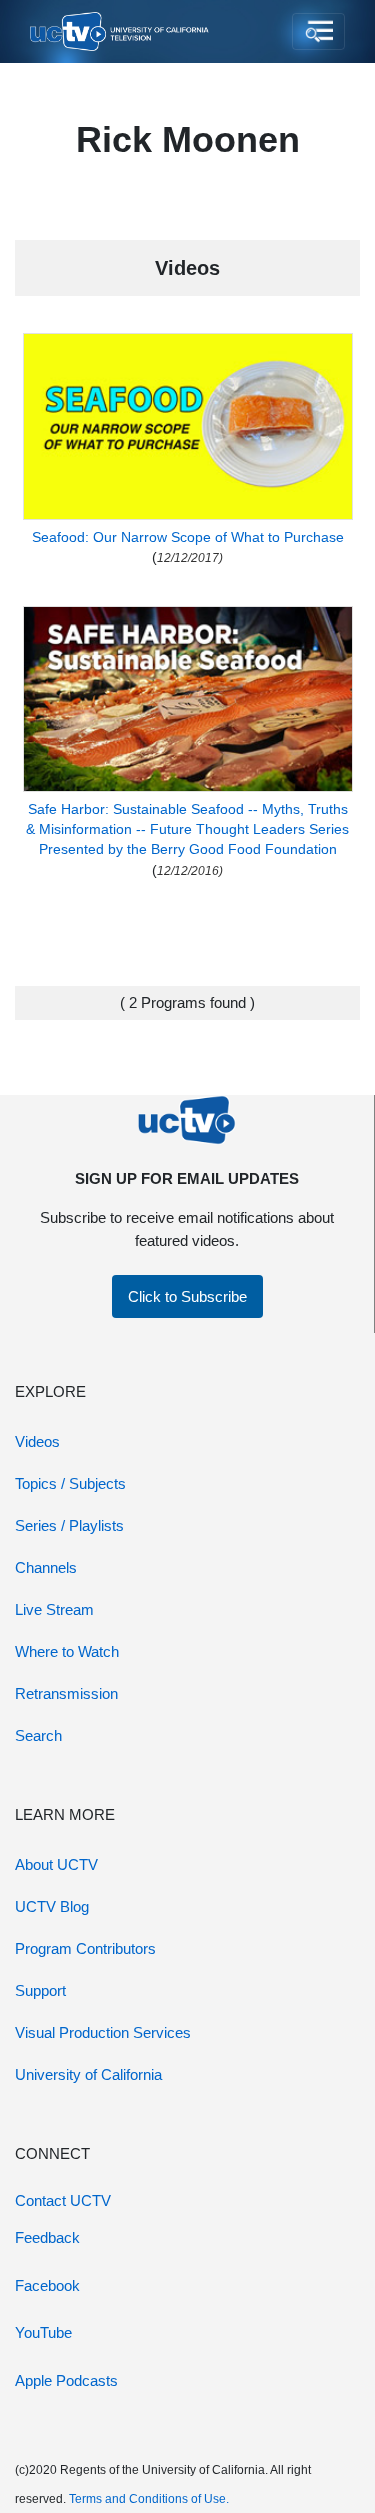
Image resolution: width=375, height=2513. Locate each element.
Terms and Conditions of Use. (149, 2499)
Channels (46, 1567)
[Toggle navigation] (318, 32)
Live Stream (54, 1609)
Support (40, 1990)
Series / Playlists (69, 1525)
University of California (88, 2074)
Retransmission (66, 1693)
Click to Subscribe (187, 1296)
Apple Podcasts (66, 2380)
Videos (37, 1441)
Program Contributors (85, 1948)
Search (38, 1735)
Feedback (47, 2237)
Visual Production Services (103, 2032)
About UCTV (56, 1864)
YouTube (43, 2332)
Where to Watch (67, 1651)
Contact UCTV (63, 2200)
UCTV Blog (52, 1906)
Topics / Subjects (70, 1483)
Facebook (47, 2285)
